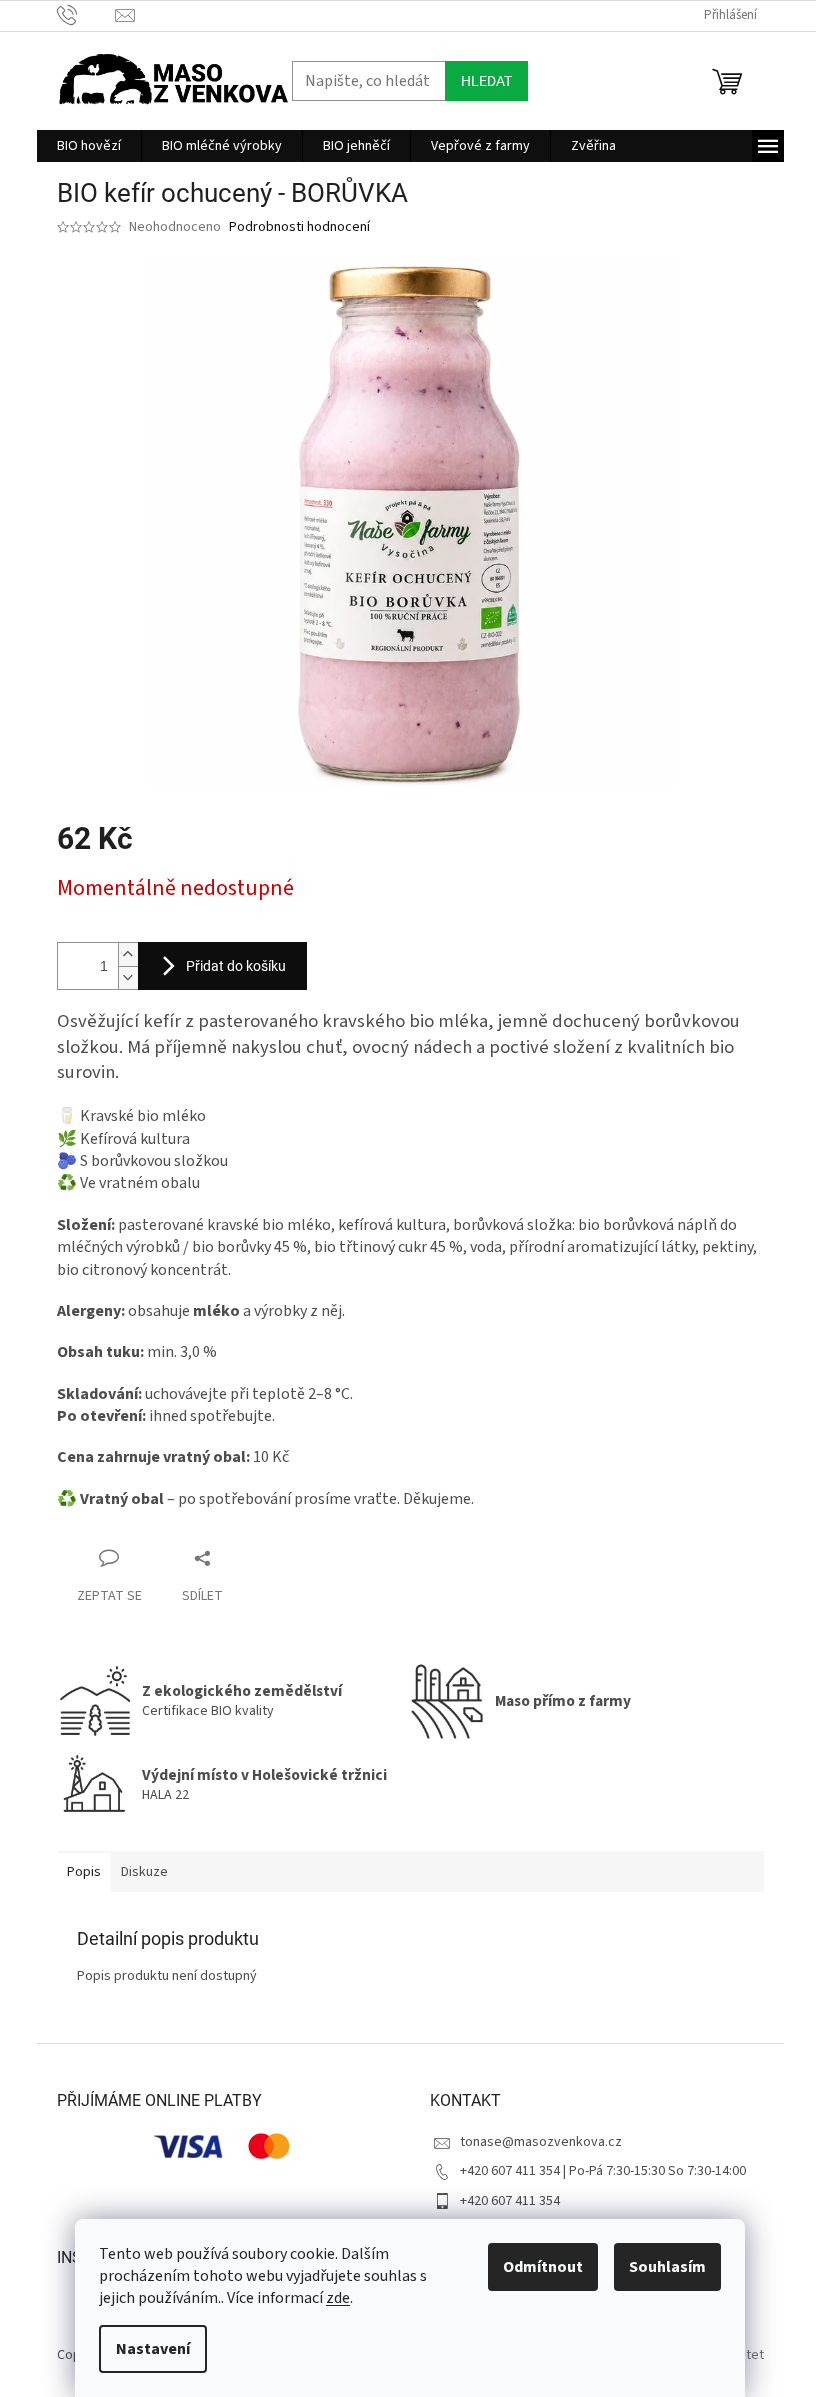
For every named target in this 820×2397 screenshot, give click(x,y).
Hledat (486, 81)
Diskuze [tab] (144, 1872)
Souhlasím (667, 2267)
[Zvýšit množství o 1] (128, 954)
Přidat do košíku (236, 966)
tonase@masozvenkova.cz (541, 2142)
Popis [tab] (84, 1872)
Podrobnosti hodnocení (299, 227)
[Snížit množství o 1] (128, 977)
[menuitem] (89, 146)
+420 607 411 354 (510, 2201)
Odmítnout (543, 2267)
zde (338, 2298)
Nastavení (153, 2349)
